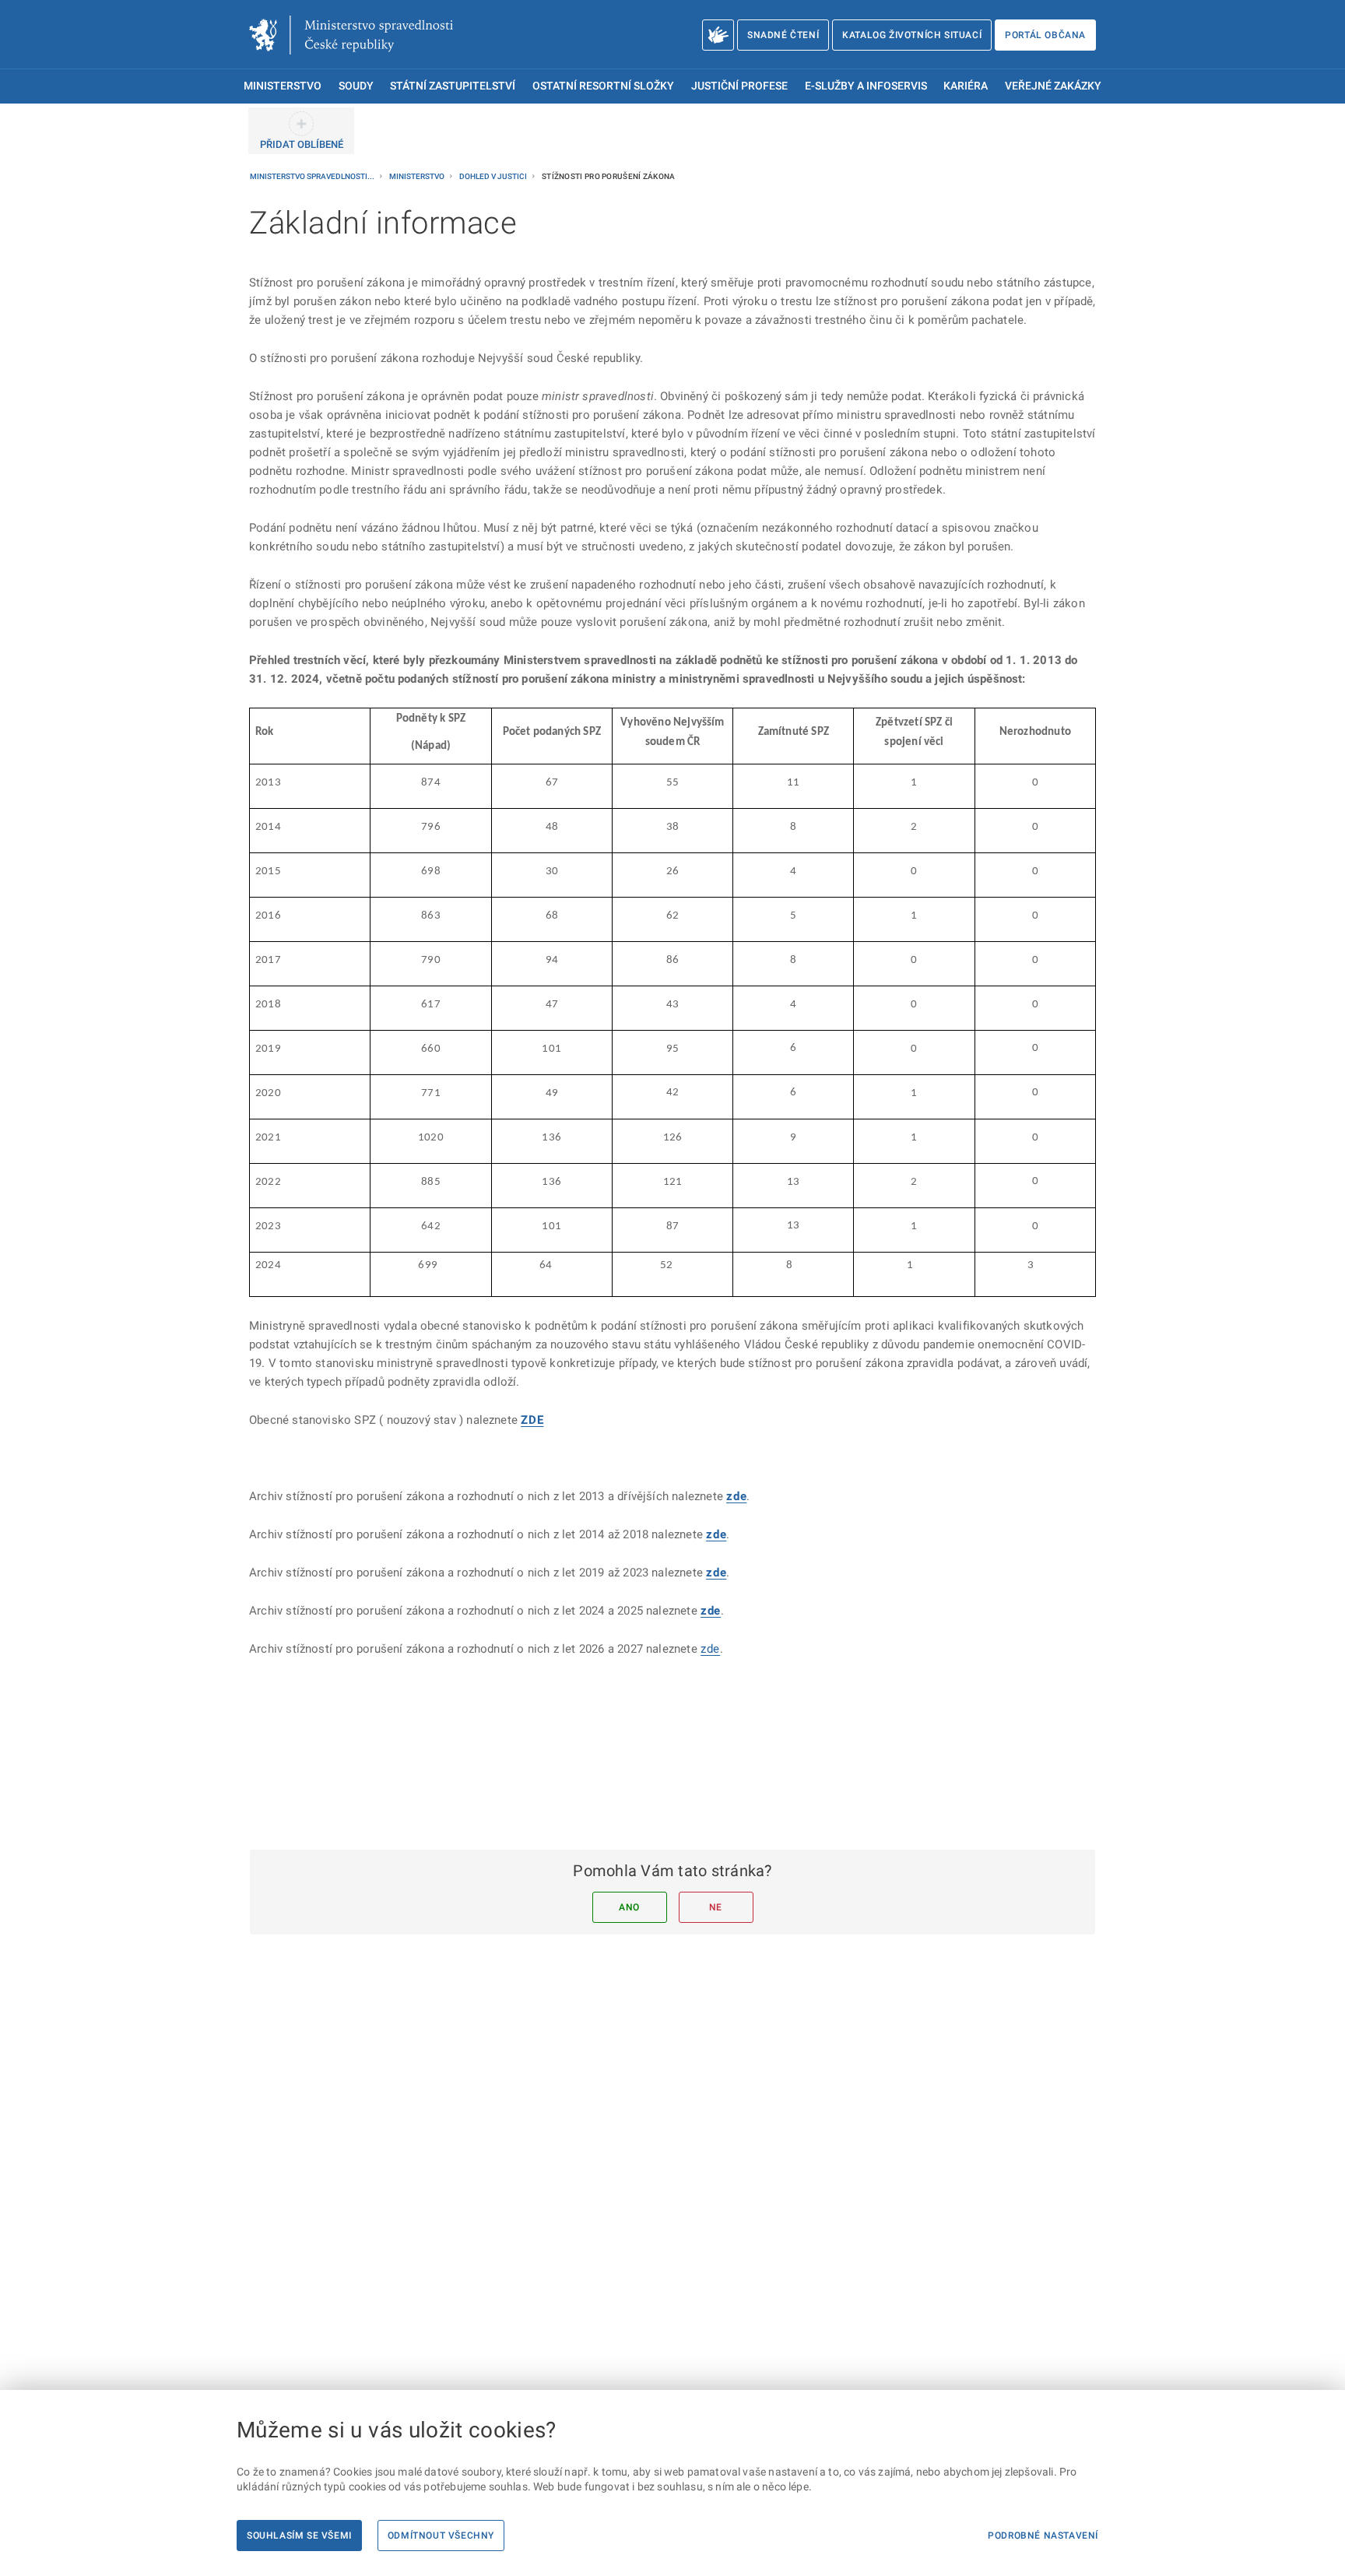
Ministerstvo (418, 176)
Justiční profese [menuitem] (739, 86)
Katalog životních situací (912, 35)
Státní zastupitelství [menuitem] (453, 86)
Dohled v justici (494, 176)
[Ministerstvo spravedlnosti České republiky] (351, 35)
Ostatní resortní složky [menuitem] (603, 86)
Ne (716, 1907)
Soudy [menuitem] (356, 86)
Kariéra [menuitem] (966, 86)
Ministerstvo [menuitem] (283, 86)
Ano (629, 1907)
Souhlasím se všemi (299, 2536)
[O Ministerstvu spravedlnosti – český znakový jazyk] (718, 35)
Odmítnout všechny (441, 2536)
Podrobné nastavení (1043, 2536)
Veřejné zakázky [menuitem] (1053, 86)
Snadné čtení (783, 35)
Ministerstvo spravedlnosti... (313, 176)
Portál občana (1045, 35)
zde (711, 1611)
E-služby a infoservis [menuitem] (866, 86)
